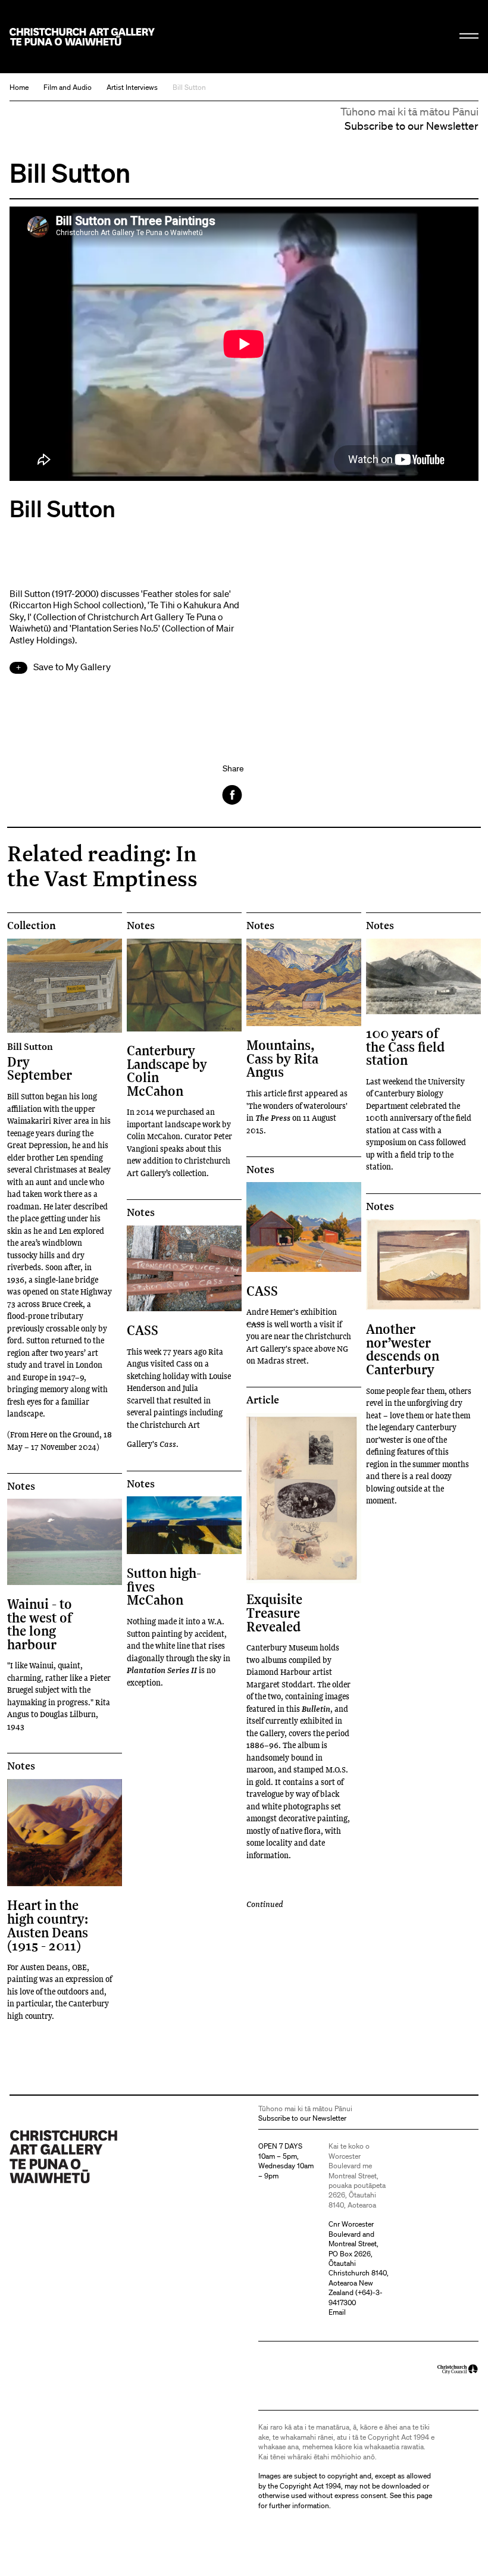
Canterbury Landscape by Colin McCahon (167, 1070)
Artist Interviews (132, 87)
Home (19, 87)
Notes (141, 926)
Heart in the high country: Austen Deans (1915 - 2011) (48, 1925)
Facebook (233, 795)
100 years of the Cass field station (405, 1046)
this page (417, 2495)
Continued (265, 1904)
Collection (32, 926)
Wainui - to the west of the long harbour (40, 1624)
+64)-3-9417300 (356, 2297)
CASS (143, 1330)
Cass (168, 1444)
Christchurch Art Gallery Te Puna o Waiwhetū (82, 37)
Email (337, 2312)
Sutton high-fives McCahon (164, 1586)
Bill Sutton (189, 87)
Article (263, 1400)
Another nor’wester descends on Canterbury (403, 1349)
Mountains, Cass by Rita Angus (282, 1058)
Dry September (40, 1062)
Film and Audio (68, 87)
